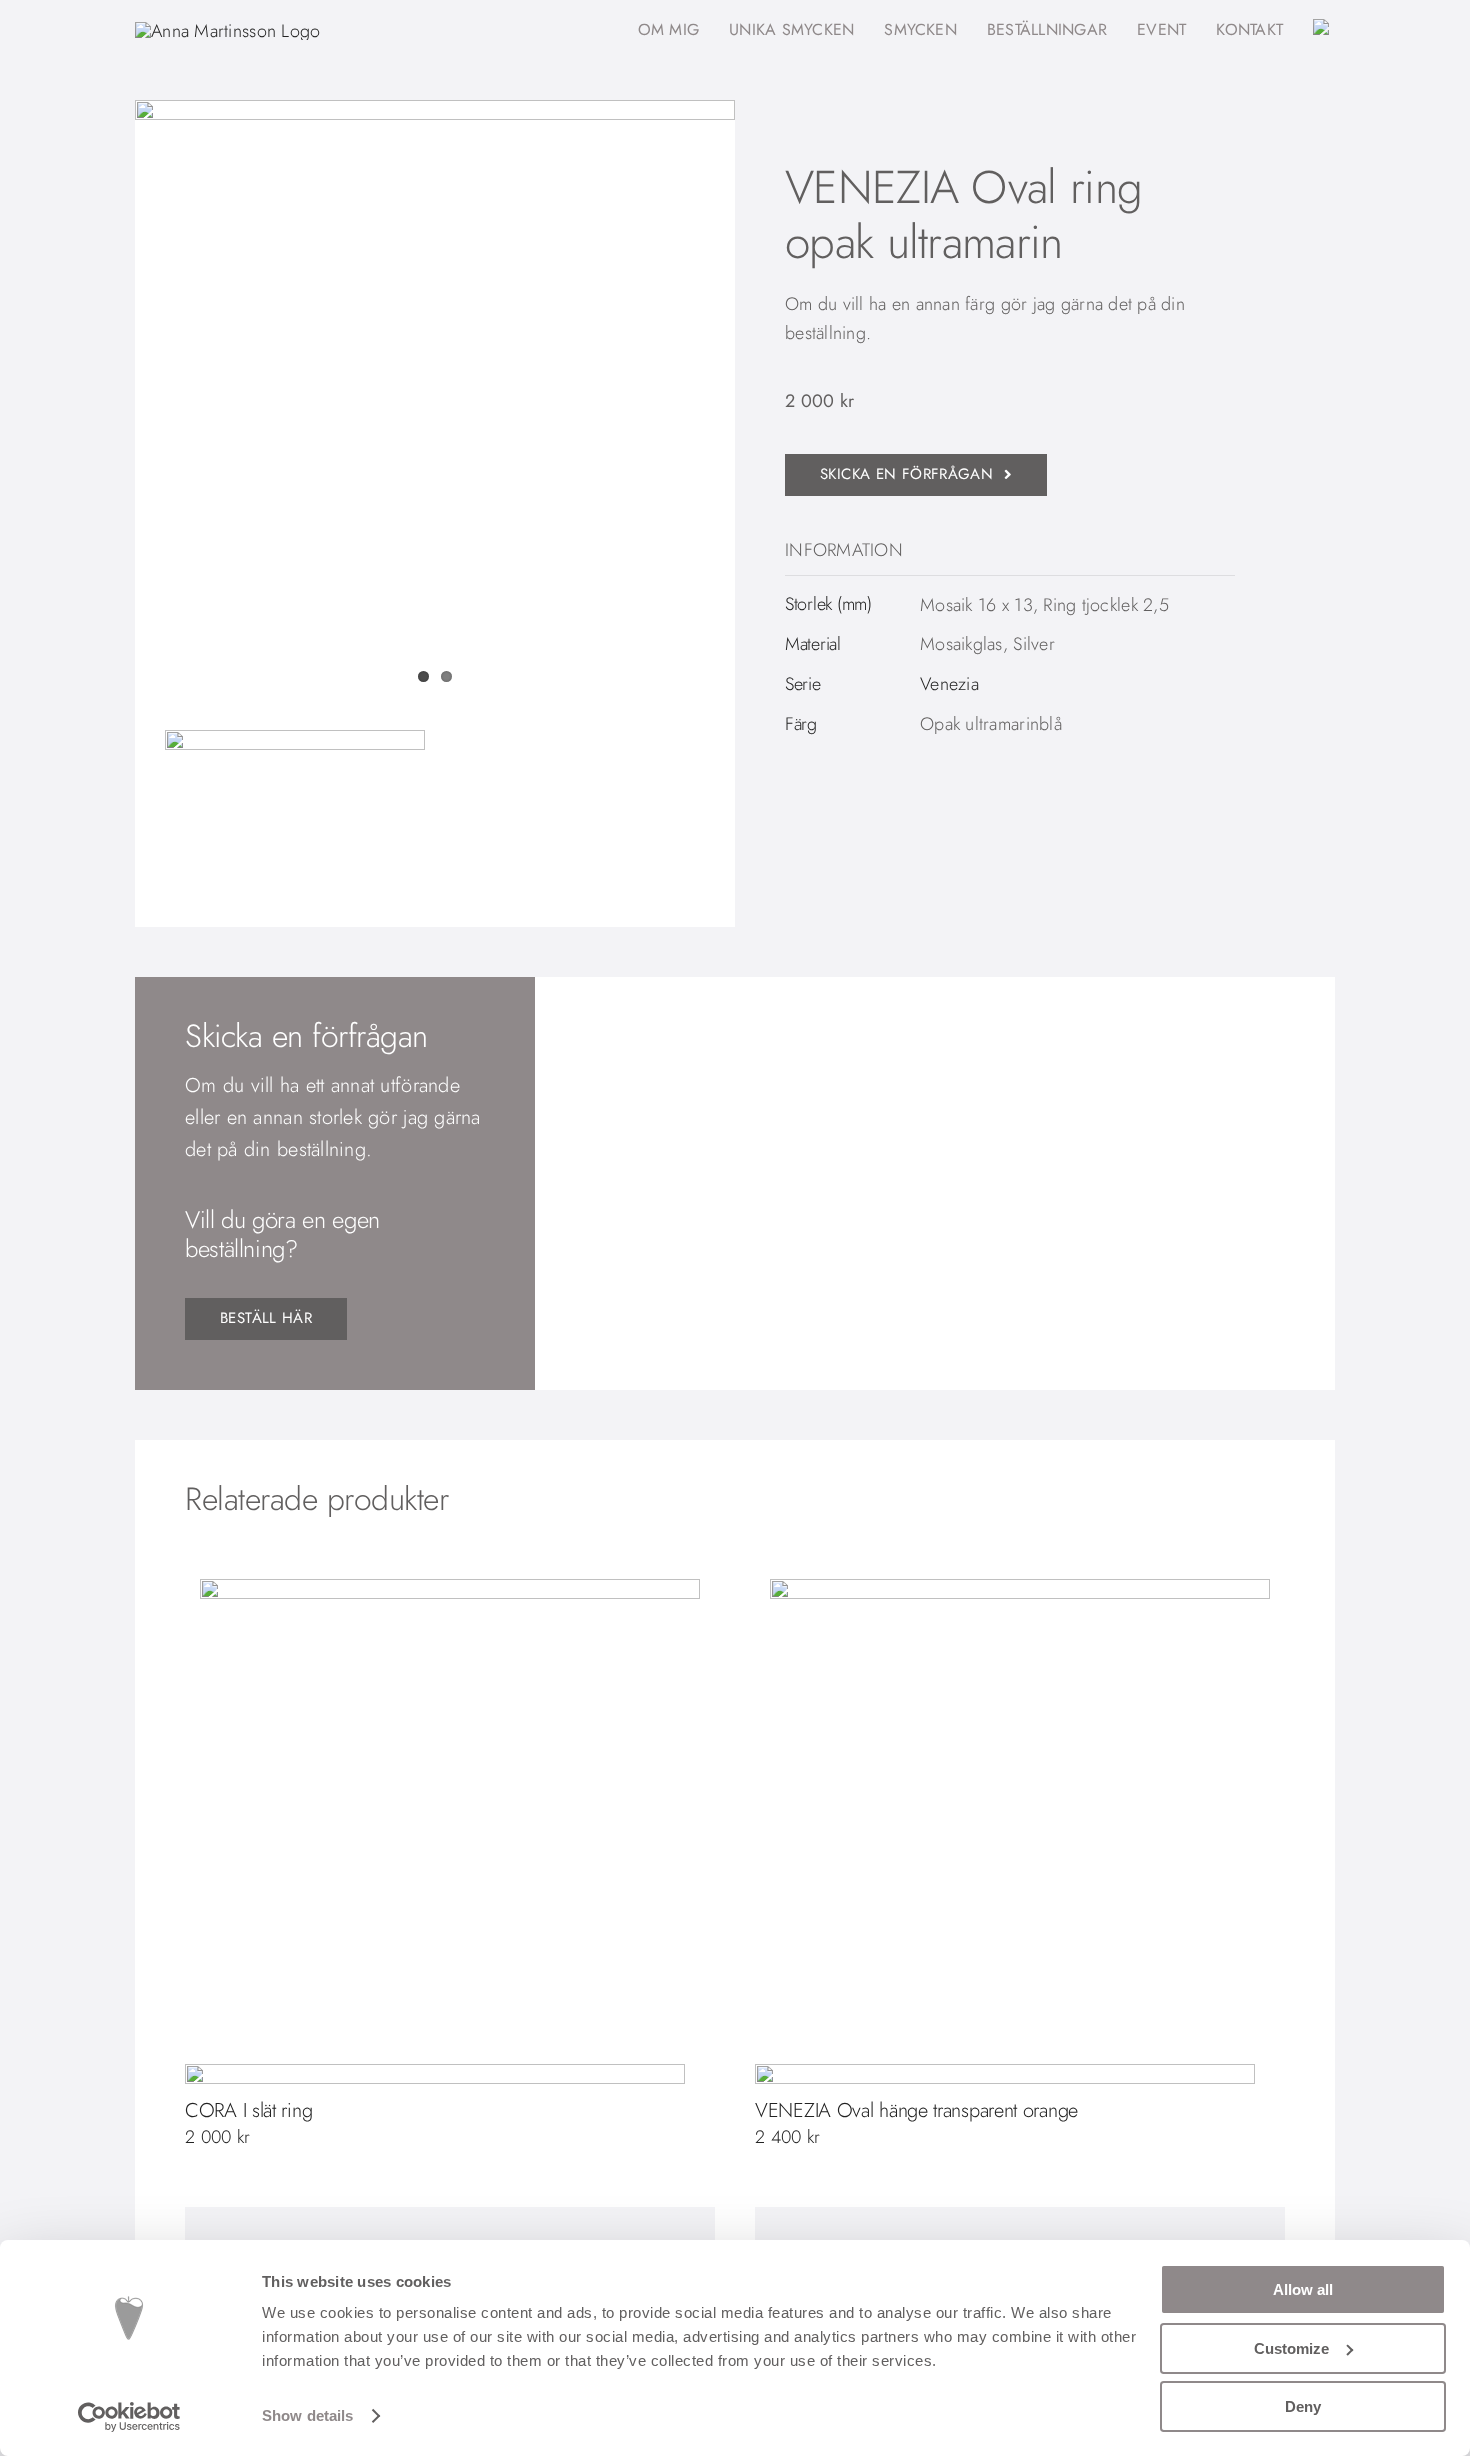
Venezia (949, 684)
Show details (307, 2415)
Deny (1303, 2406)
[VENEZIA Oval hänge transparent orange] (1020, 1829)
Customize (1291, 2348)
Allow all (1303, 2289)
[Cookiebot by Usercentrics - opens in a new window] (129, 2417)
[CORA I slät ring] (450, 1829)
